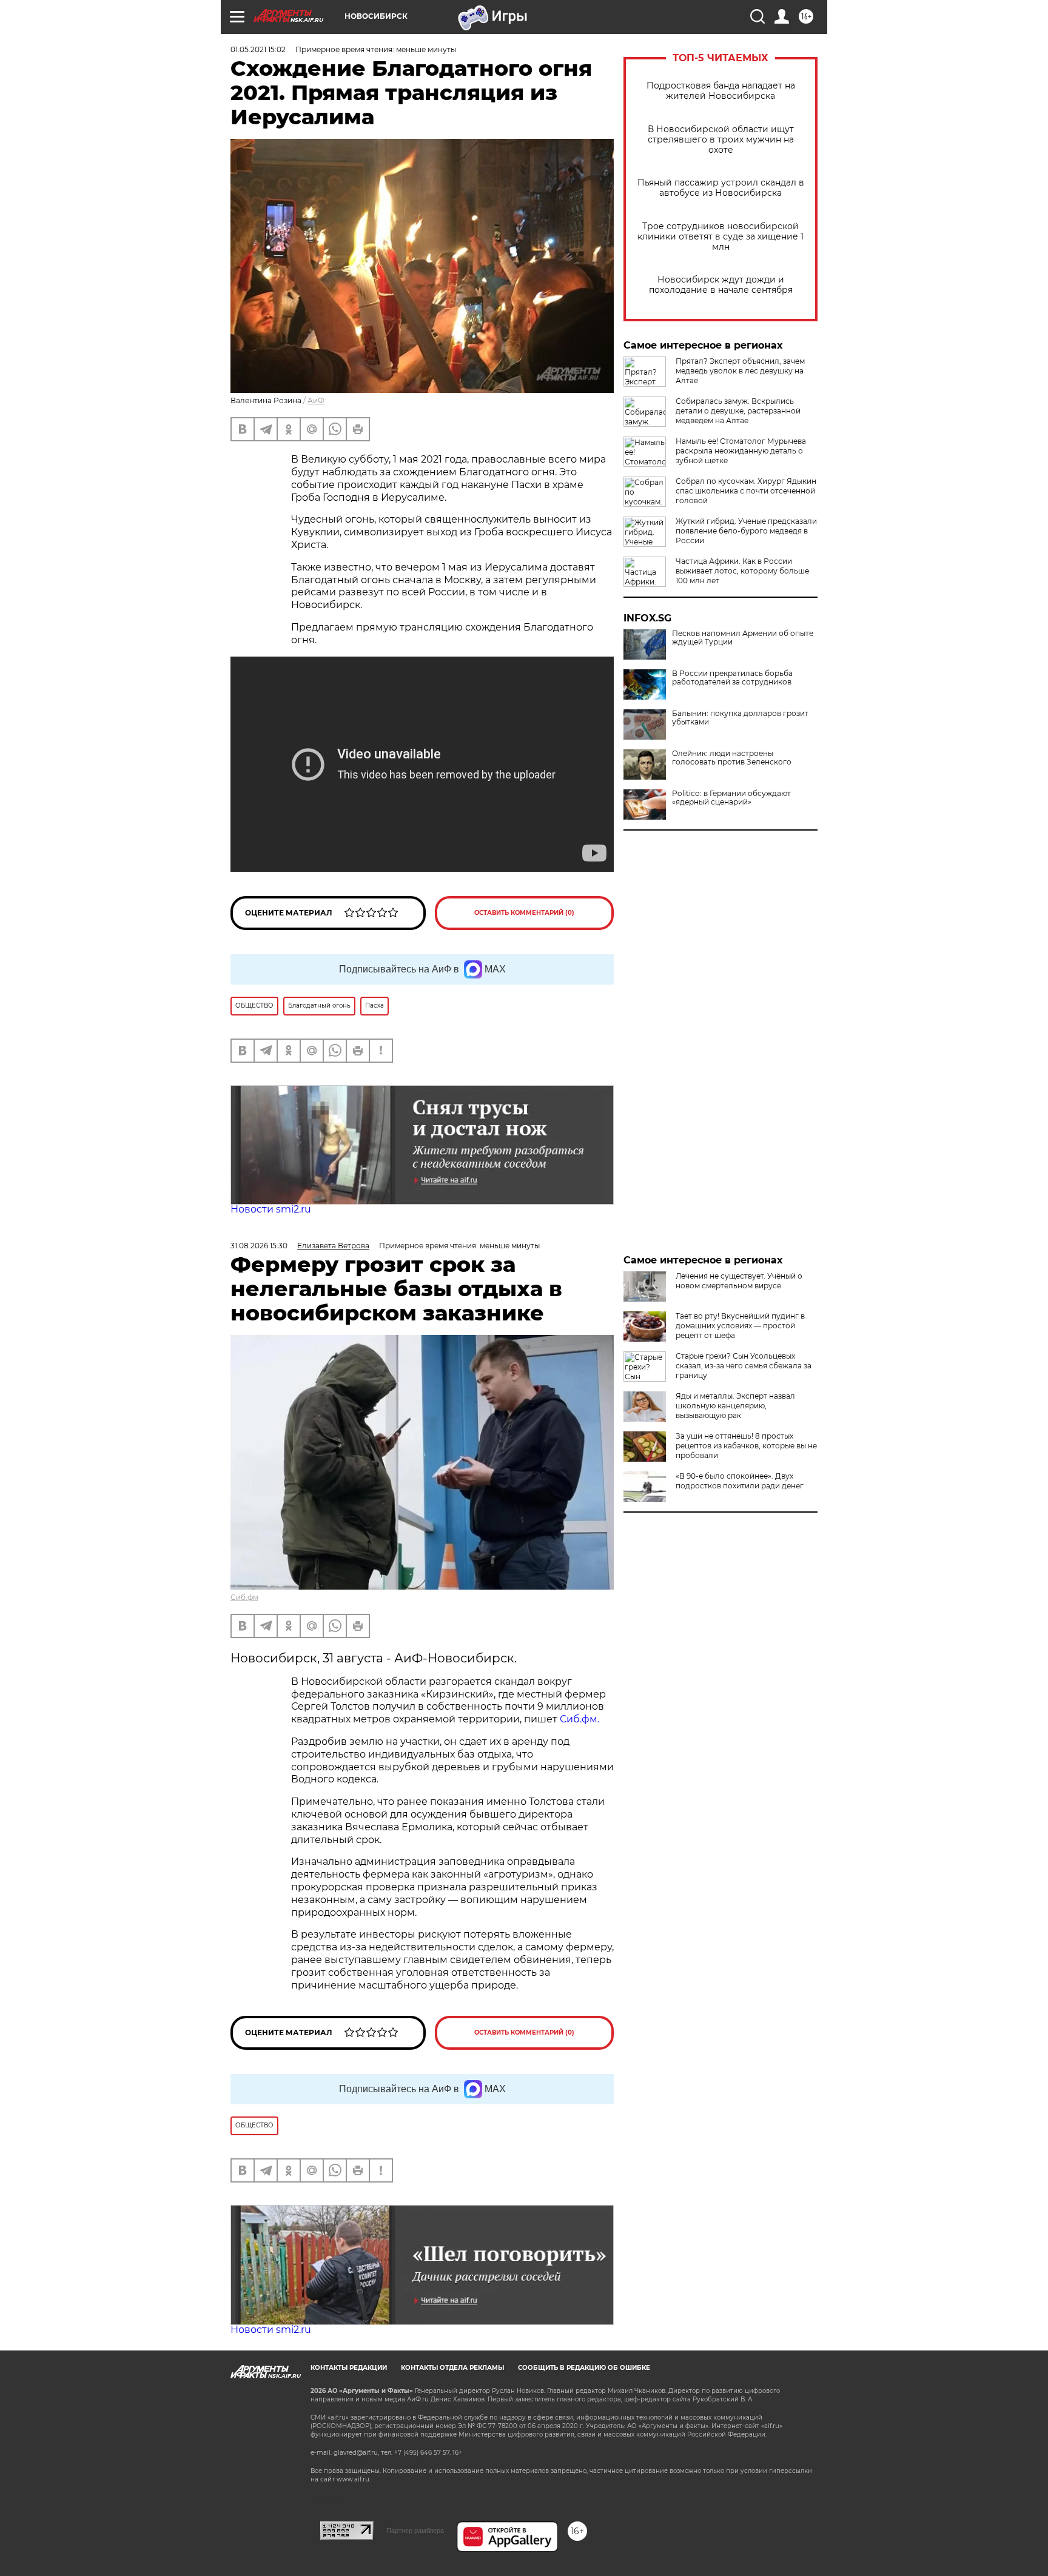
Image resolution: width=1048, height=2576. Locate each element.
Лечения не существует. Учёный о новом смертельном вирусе (739, 1281)
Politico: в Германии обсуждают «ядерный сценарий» (731, 798)
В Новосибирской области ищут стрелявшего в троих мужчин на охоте (721, 140)
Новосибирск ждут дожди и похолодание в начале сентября (721, 285)
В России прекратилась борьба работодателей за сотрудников (732, 678)
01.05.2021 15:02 (258, 49)
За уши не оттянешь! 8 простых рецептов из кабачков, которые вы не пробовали (746, 1446)
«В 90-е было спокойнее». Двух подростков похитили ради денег (740, 1481)
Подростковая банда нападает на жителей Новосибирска (721, 91)
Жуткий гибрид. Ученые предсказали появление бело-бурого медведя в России (746, 531)
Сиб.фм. (579, 1719)
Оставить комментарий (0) (524, 913)
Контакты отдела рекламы (452, 2368)
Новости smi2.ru (271, 1209)
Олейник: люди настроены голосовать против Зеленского (732, 758)
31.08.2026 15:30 (259, 1246)
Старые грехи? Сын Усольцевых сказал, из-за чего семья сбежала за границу (744, 1366)
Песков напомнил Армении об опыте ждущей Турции (743, 638)
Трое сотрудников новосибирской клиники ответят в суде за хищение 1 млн (720, 237)
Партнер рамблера (415, 2531)
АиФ (316, 400)
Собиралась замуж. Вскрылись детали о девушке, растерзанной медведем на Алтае (738, 411)
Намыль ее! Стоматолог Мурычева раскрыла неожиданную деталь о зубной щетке (741, 451)
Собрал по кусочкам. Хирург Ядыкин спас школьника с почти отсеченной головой (746, 491)
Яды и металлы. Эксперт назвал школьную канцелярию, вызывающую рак (735, 1406)
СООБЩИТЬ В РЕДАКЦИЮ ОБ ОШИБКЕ (584, 2368)
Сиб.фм (244, 1597)
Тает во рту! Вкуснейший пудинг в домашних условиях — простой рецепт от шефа (740, 1326)
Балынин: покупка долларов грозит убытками (740, 718)
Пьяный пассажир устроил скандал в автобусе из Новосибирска (721, 188)
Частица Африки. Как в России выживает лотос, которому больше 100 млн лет (742, 571)
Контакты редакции (349, 2368)
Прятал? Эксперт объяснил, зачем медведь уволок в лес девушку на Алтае (740, 371)
